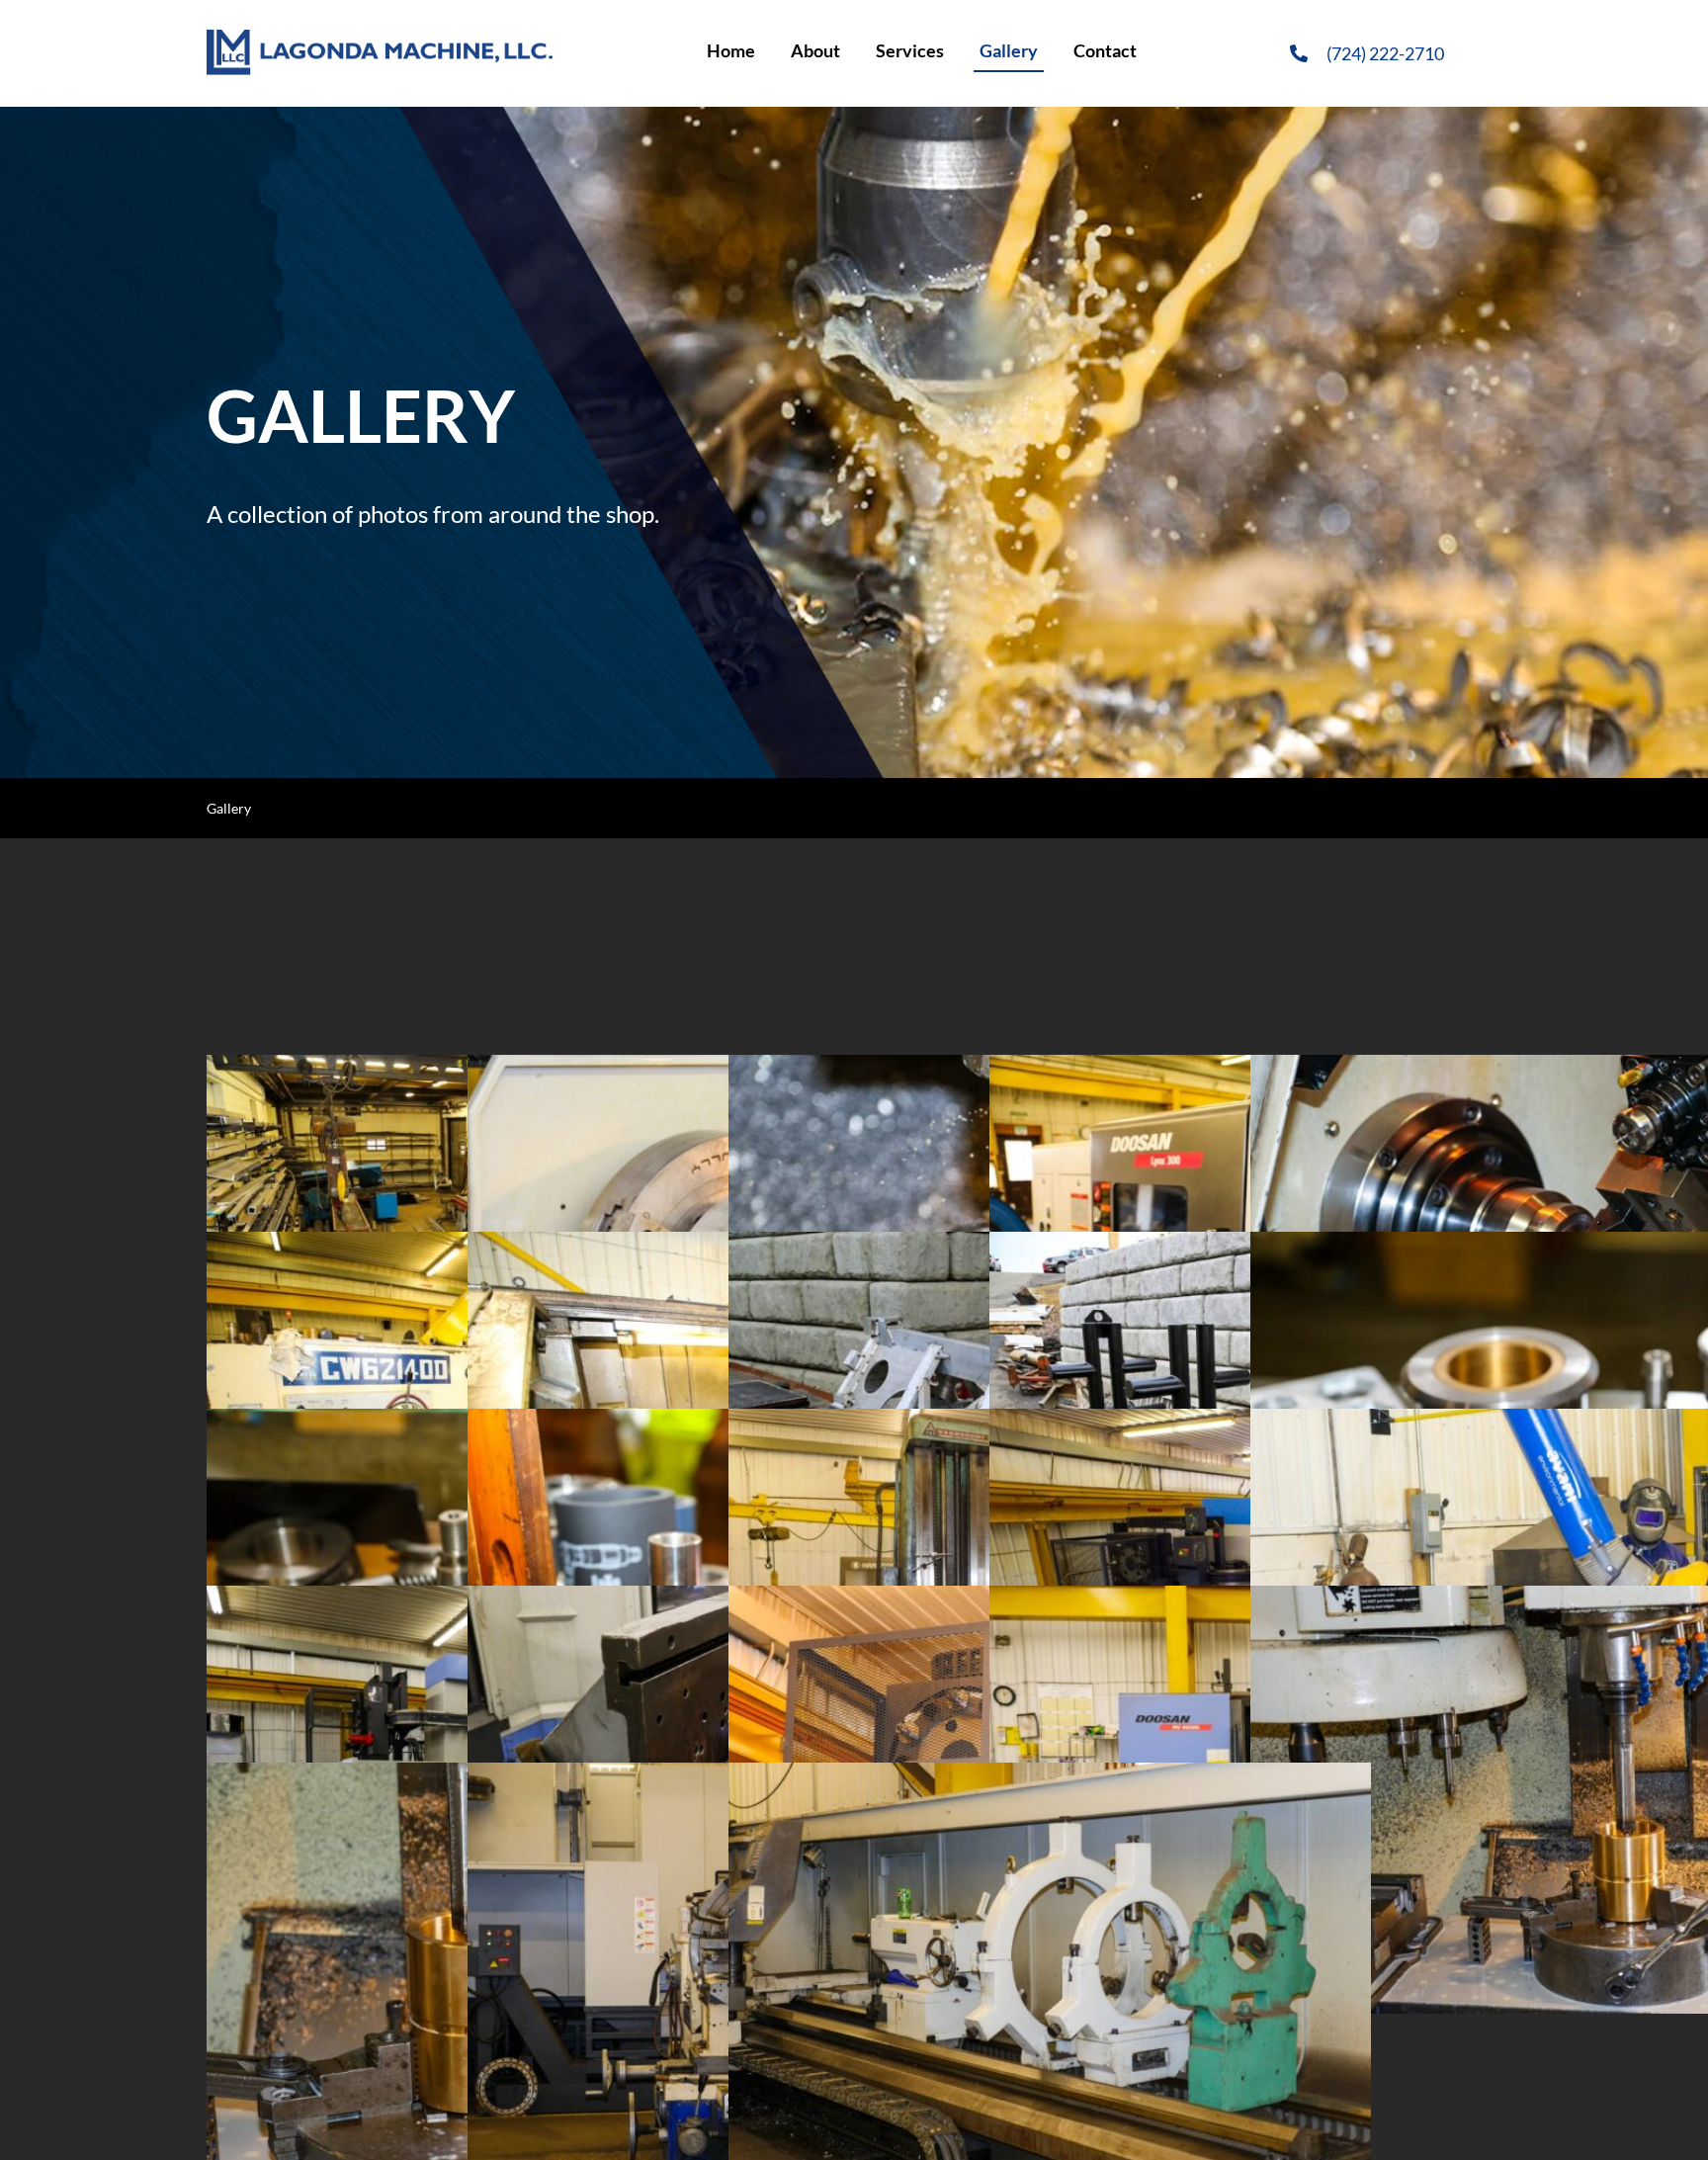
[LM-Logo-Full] (380, 39)
